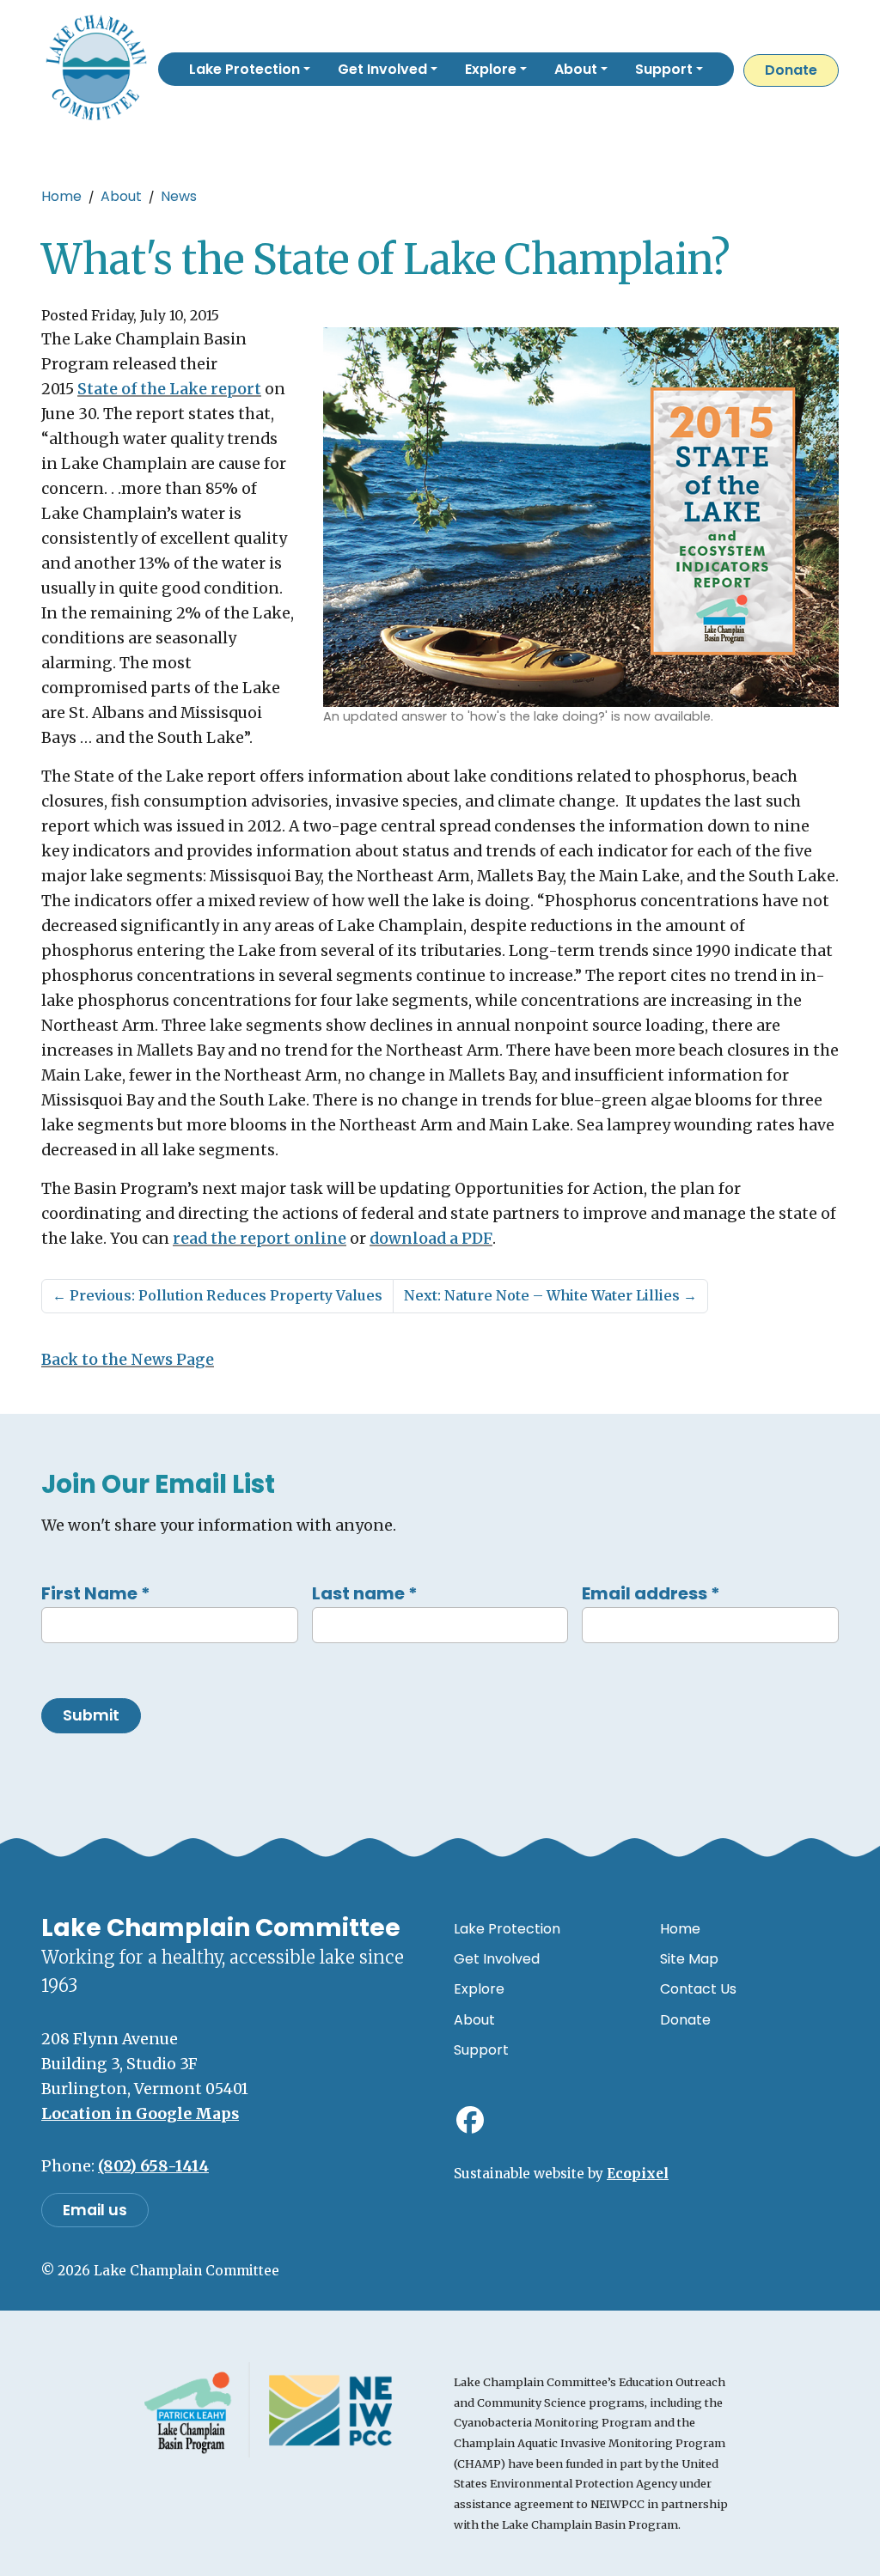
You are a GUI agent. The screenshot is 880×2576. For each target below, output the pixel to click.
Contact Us (698, 1989)
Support (481, 2050)
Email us (95, 2210)
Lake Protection (507, 1929)
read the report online (260, 1239)
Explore (479, 1989)
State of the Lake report (169, 389)
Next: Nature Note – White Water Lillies (550, 1295)
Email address (651, 1593)
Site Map (689, 1959)
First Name (96, 1593)
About (121, 196)
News (179, 196)
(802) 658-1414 (153, 2166)
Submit (91, 1715)
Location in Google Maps (140, 2114)
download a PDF (431, 1239)
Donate (791, 70)
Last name (365, 1593)
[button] (250, 69)
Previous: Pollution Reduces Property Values (217, 1295)
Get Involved (497, 1959)
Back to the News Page (128, 1360)
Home (61, 196)
